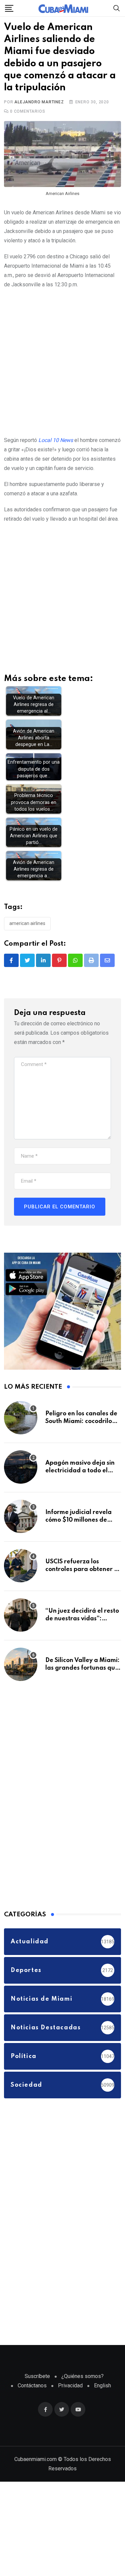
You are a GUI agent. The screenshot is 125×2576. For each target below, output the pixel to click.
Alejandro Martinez (39, 102)
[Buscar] (117, 8)
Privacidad (70, 2386)
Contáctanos (32, 2386)
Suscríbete (37, 2376)
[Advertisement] (62, 361)
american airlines (27, 924)
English (102, 2386)
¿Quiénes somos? (82, 2376)
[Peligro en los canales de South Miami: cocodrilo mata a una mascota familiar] (21, 1418)
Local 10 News (56, 440)
